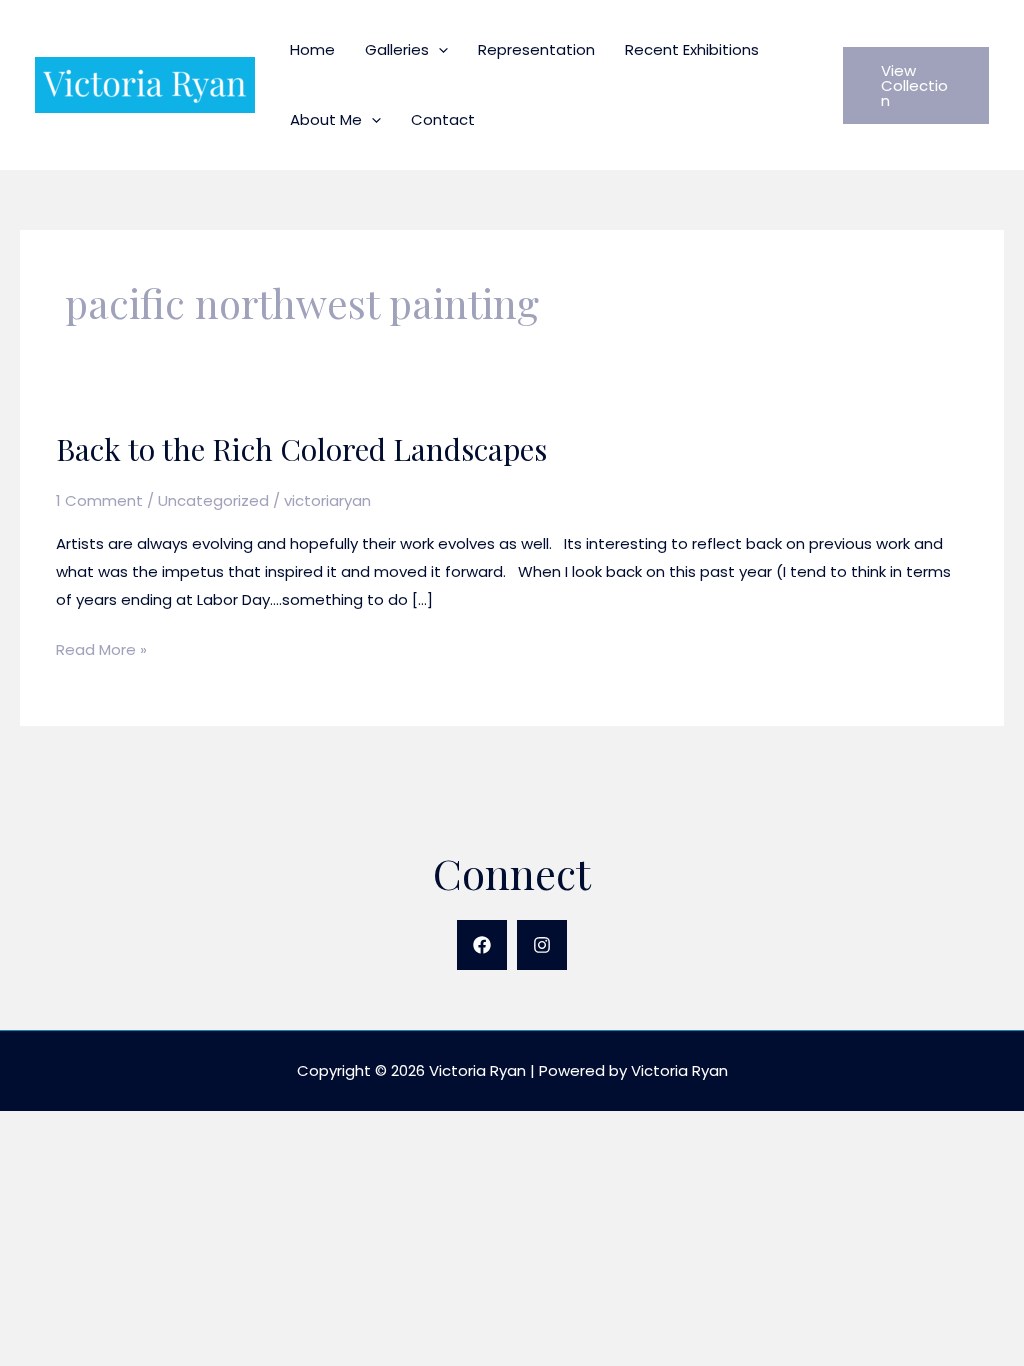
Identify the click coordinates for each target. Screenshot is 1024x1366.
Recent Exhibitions (692, 49)
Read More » (101, 651)
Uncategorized (213, 500)
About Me (326, 119)
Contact (443, 119)
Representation (536, 49)
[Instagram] (542, 945)
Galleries (397, 49)
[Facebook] (482, 945)
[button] (438, 49)
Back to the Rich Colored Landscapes (301, 449)
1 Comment (99, 500)
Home (312, 49)
